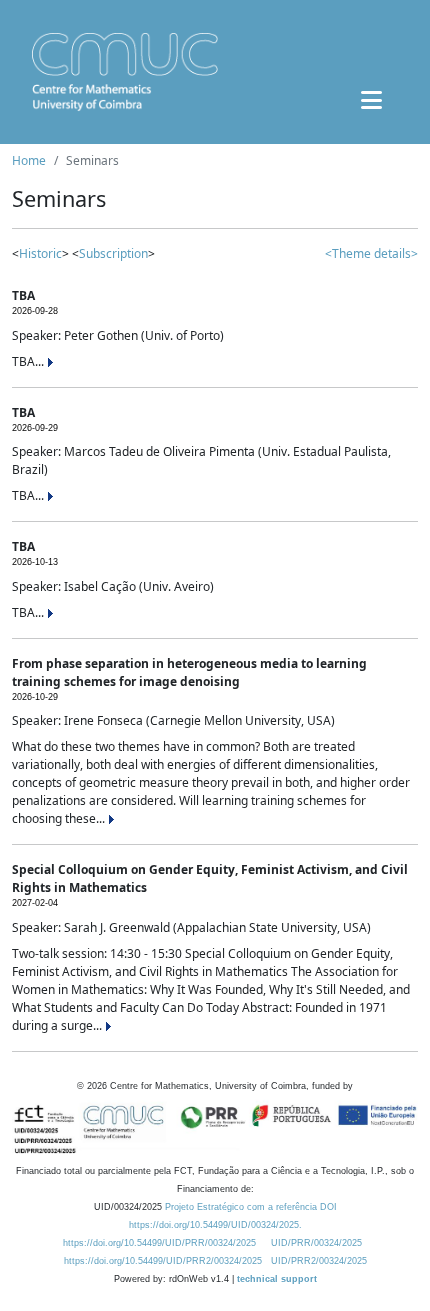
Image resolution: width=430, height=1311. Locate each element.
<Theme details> (371, 253)
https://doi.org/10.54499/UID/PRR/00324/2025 (159, 1243)
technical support (277, 1279)
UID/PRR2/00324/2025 (319, 1261)
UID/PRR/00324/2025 (316, 1243)
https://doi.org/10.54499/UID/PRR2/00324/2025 (163, 1261)
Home (29, 160)
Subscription (113, 253)
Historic (40, 253)
